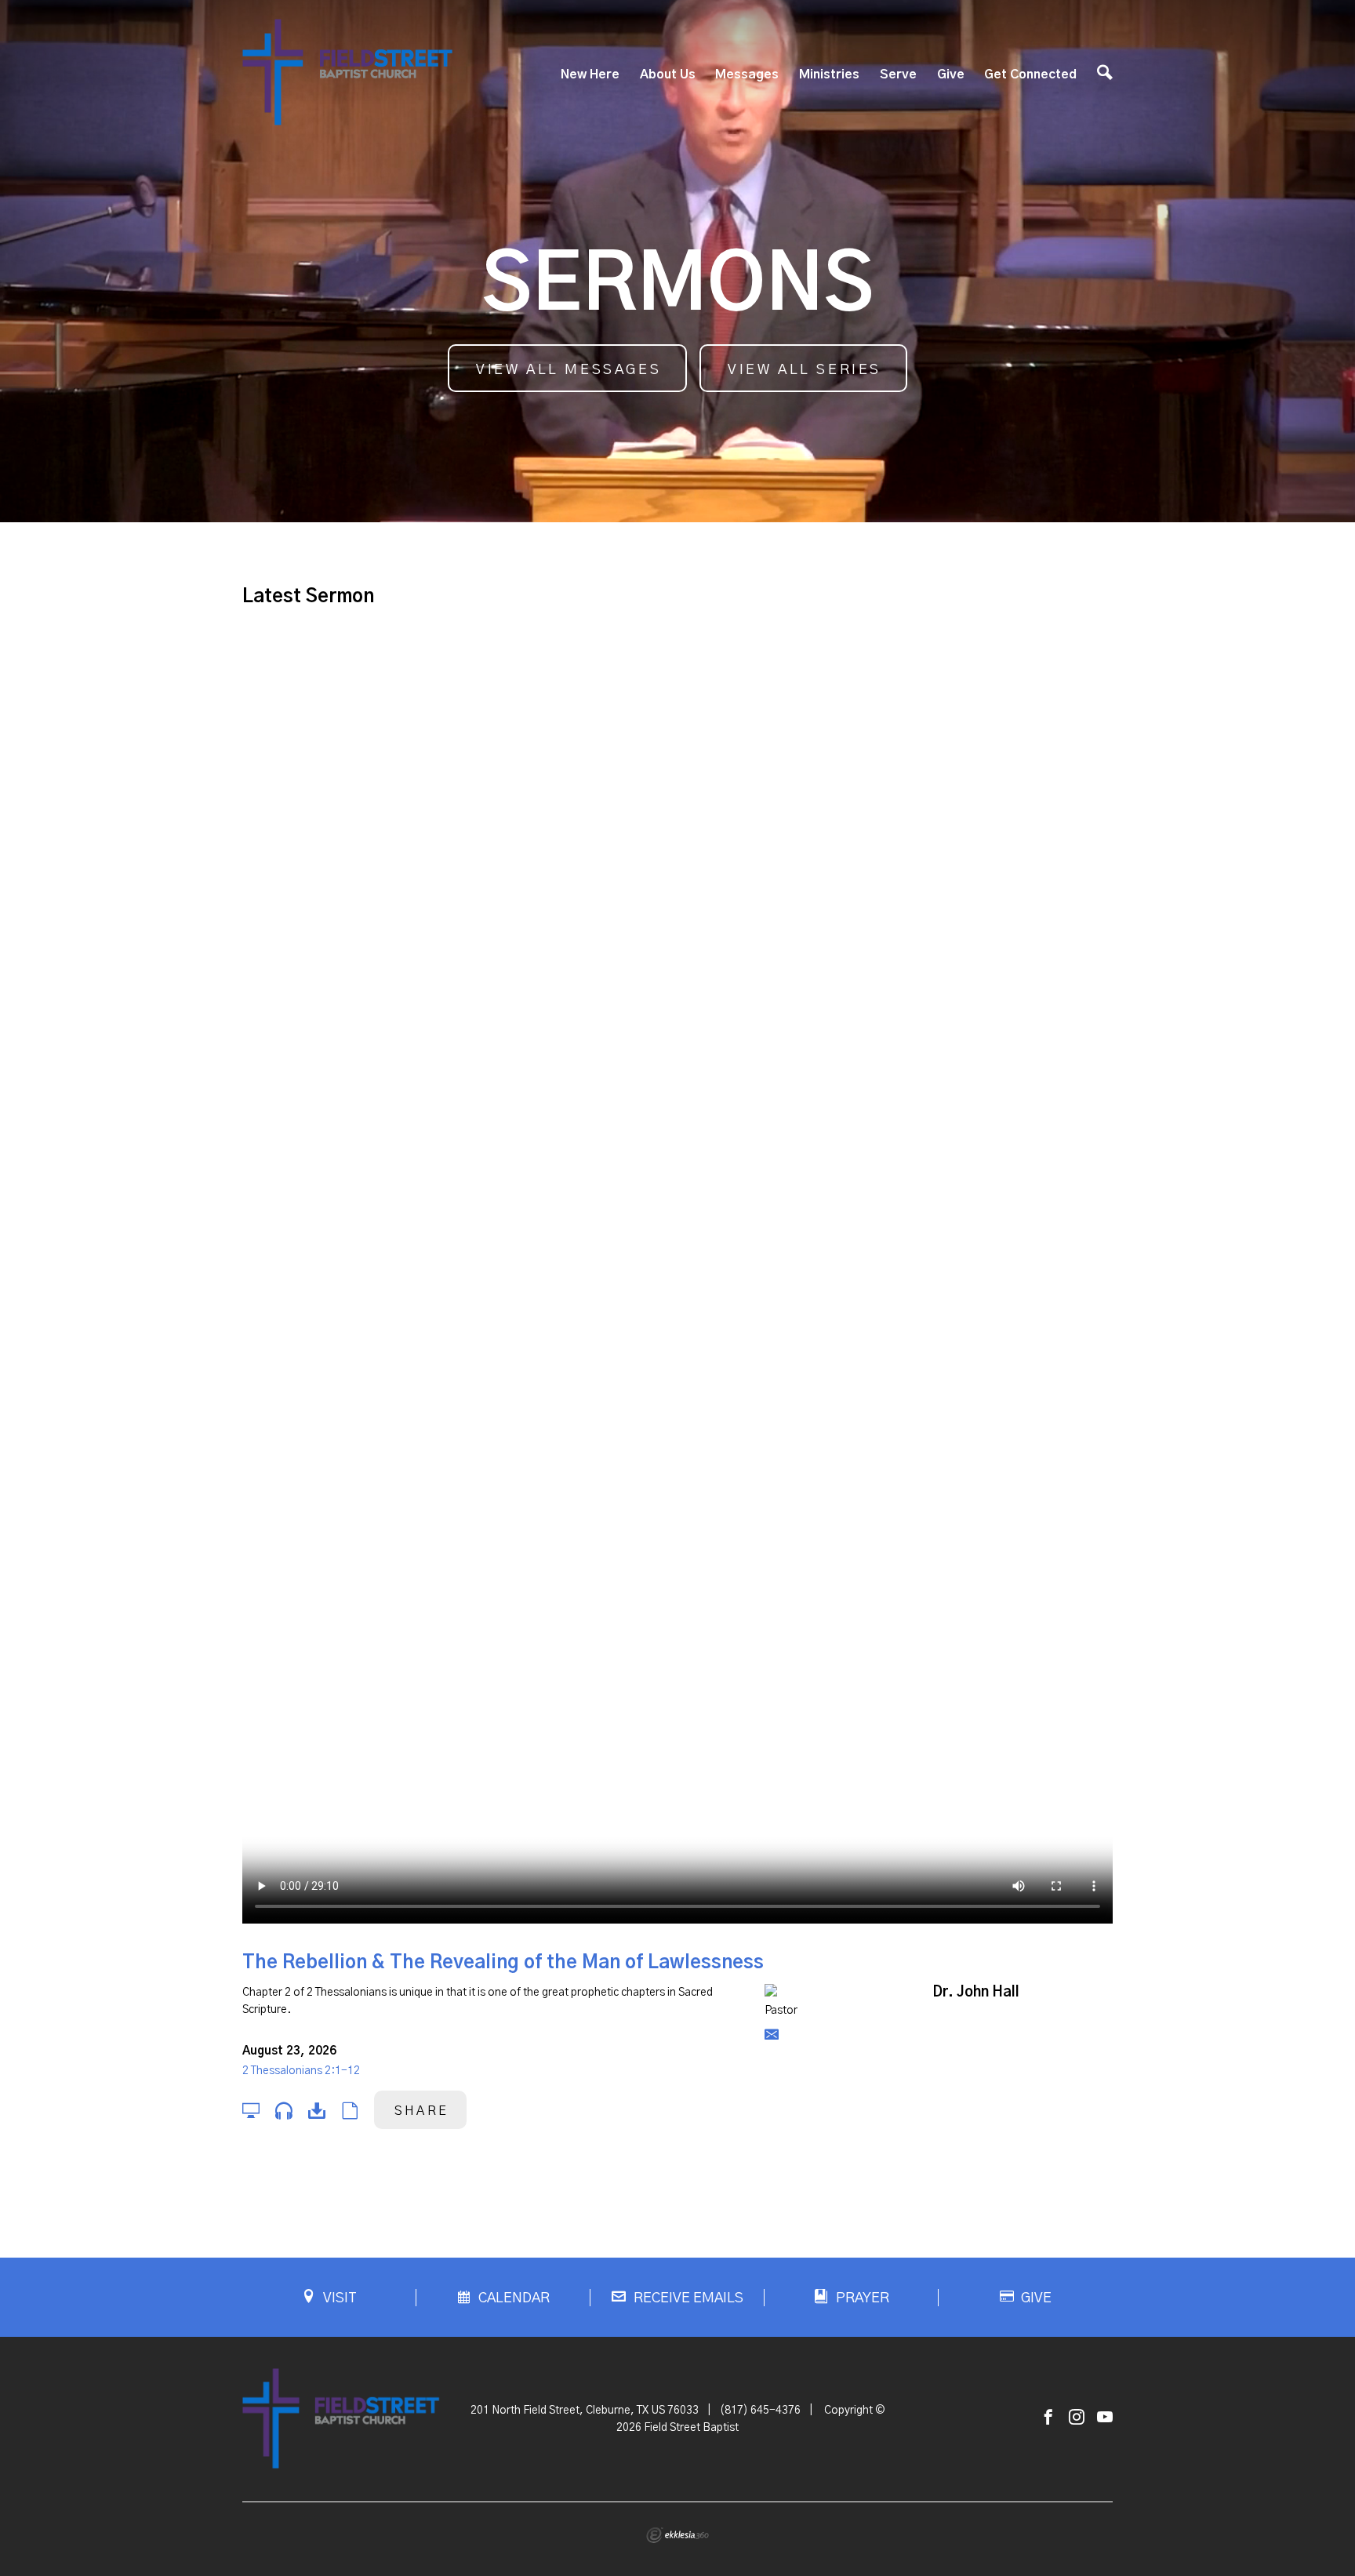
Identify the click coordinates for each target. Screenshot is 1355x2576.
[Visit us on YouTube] (1105, 2418)
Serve (898, 74)
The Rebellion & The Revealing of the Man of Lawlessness (503, 1963)
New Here (590, 74)
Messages (747, 74)
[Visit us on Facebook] (1048, 2418)
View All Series (805, 370)
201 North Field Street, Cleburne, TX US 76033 (585, 2411)
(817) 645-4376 (760, 2411)
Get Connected (1030, 74)
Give (951, 74)
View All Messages (569, 370)
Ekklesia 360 (677, 2535)
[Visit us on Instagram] (1077, 2418)
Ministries (829, 74)
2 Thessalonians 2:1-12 (301, 2071)
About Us (668, 74)
